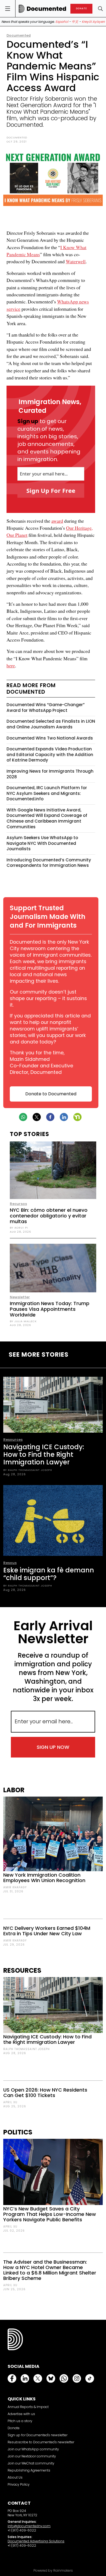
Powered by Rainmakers (53, 2571)
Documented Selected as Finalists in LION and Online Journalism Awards (51, 724)
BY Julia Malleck (23, 1321)
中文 (75, 22)
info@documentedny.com (29, 2526)
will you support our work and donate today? (48, 1039)
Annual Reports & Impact (28, 2407)
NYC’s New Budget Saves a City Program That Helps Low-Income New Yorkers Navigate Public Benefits (50, 2214)
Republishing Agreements (29, 2470)
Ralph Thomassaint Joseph (26, 2049)
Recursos (18, 1204)
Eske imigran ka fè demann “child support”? (49, 1574)
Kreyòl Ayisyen (93, 22)
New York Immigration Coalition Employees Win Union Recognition (44, 1878)
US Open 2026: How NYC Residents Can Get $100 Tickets (45, 2093)
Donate (14, 2428)
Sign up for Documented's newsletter (38, 2435)
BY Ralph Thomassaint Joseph (28, 1470)
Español (62, 22)
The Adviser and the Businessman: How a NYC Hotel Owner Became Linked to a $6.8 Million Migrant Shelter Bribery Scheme (50, 2270)
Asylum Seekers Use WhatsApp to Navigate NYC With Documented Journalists (42, 843)
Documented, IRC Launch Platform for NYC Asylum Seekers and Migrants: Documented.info (47, 793)
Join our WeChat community (31, 2463)
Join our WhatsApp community (33, 2449)
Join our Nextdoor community (32, 2456)
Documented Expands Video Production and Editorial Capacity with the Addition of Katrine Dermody (50, 754)
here (11, 665)
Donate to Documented (51, 1094)
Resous (10, 1563)
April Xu (10, 2102)
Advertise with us (21, 2414)
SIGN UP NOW (53, 1747)
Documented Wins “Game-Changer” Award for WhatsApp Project (46, 708)
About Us (15, 2477)
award (57, 521)
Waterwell (76, 261)
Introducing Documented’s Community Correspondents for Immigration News (49, 863)
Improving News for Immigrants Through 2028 (50, 774)
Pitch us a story (20, 2421)
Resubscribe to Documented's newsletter (41, 2442)
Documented (19, 35)
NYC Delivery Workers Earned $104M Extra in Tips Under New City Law (47, 1931)
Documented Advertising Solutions (36, 2541)
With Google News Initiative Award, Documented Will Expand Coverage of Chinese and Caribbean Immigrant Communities (47, 818)
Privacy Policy (19, 2484)
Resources (13, 1440)
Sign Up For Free (51, 490)
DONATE (81, 9)
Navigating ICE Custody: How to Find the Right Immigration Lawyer (44, 1454)
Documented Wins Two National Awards (50, 738)
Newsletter (20, 1297)
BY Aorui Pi (19, 1228)
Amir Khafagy (15, 1887)
